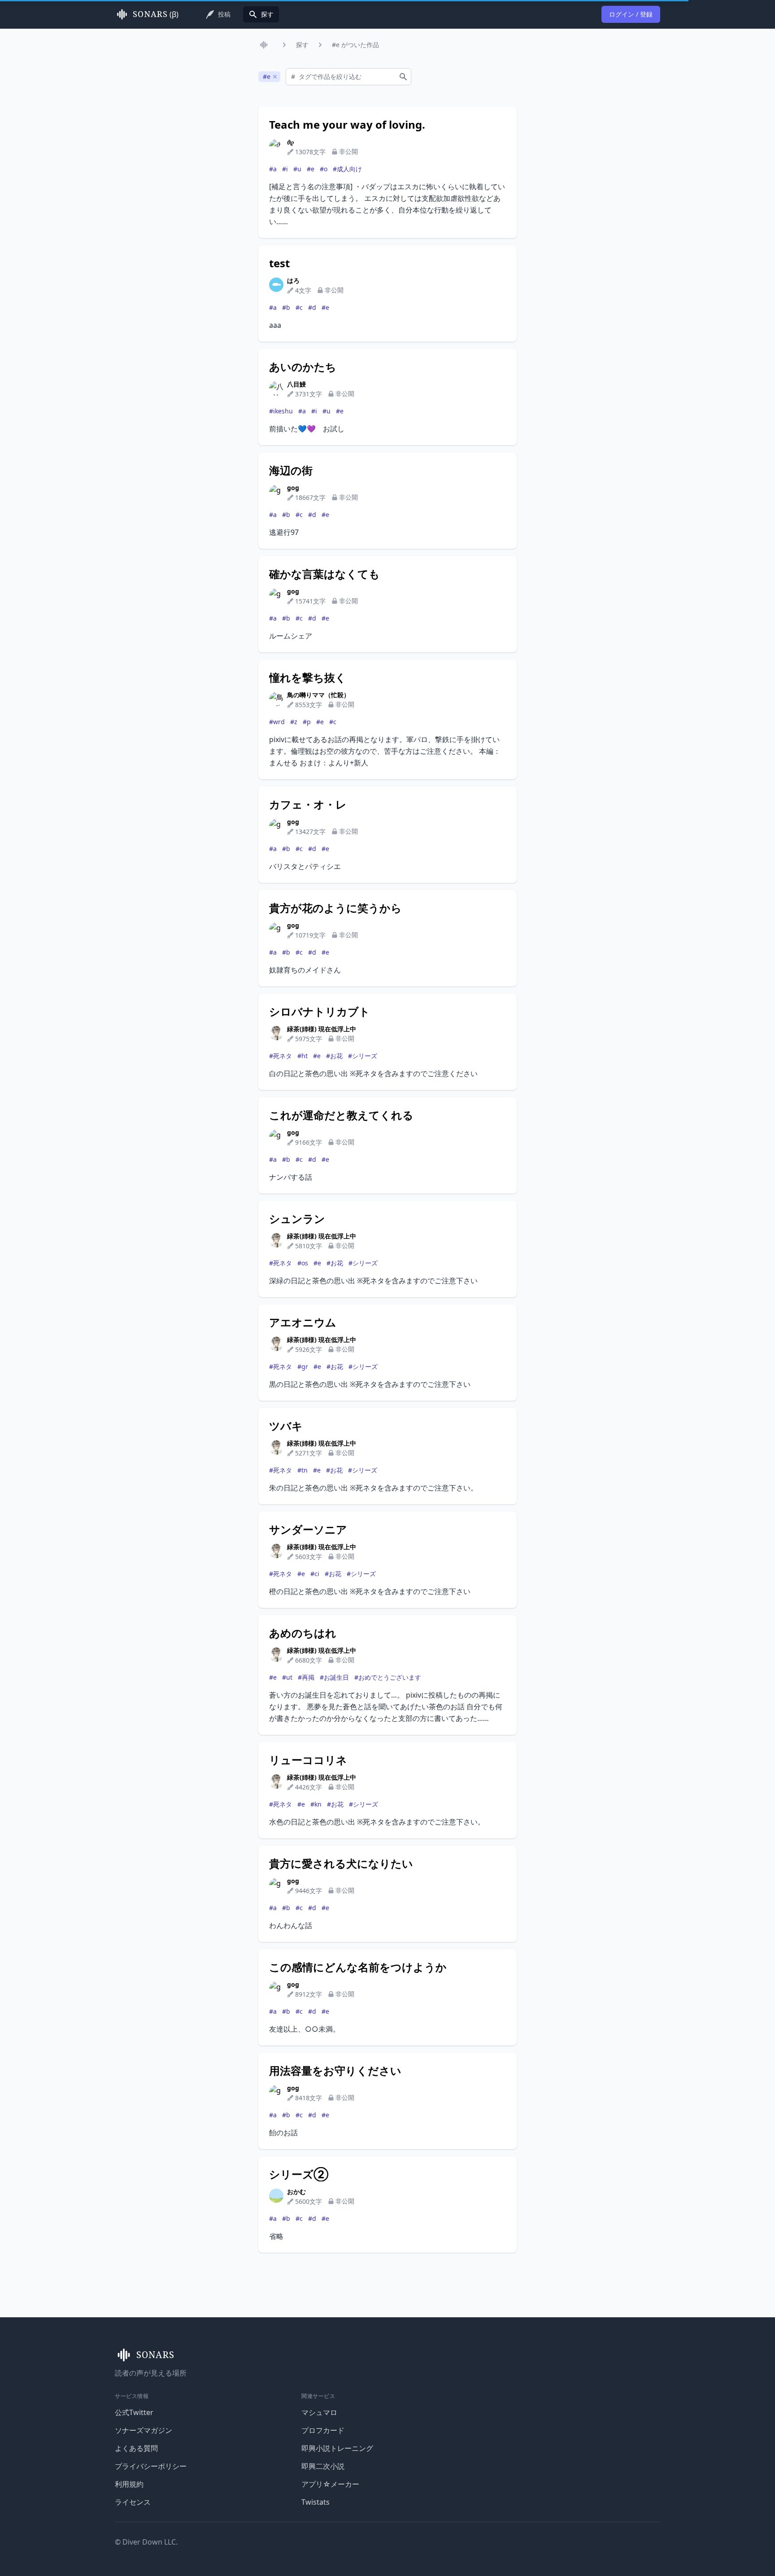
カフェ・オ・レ (308, 804)
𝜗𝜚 (290, 142)
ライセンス (133, 2502)
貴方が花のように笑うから (335, 908)
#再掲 (306, 1677)
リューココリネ (308, 1760)
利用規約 (129, 2484)
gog (293, 488)
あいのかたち (303, 367)
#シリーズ (363, 1056)
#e (311, 169)
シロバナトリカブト (320, 1012)
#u (297, 169)
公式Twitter (134, 2412)
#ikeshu (281, 411)
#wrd (277, 722)
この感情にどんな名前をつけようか (358, 1967)
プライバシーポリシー (151, 2466)
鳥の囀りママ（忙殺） (318, 695)
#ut (287, 1677)
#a (273, 169)
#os (303, 1263)
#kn (316, 1804)
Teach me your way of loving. (347, 125)
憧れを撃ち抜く (308, 678)
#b (286, 307)
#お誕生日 (334, 1677)
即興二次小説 (323, 2466)
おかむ (296, 2192)
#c (299, 307)
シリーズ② (299, 2174)
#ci (315, 1574)
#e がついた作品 (355, 45)
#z (294, 722)
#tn (303, 1470)
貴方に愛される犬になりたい (341, 1864)
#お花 (334, 1056)
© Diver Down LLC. (146, 2542)
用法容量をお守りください (335, 2071)
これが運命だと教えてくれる (341, 1115)
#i (285, 169)
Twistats (316, 2502)
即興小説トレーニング (337, 2448)
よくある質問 (136, 2448)
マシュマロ (319, 2412)
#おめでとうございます (388, 1677)
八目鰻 (296, 384)
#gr (303, 1366)
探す (302, 45)
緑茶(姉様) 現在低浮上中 (322, 1029)
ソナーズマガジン (144, 2430)
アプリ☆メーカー (330, 2484)
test (279, 263)
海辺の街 (291, 470)
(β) (156, 14)
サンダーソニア (308, 1529)
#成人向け (347, 169)
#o (324, 169)
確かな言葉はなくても (324, 574)
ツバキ (286, 1426)
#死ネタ (281, 1056)
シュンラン (297, 1219)
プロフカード (323, 2430)
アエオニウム (303, 1322)
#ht (303, 1056)
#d (312, 307)
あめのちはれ (303, 1633)
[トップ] (266, 45)
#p (307, 722)
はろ (293, 280)
